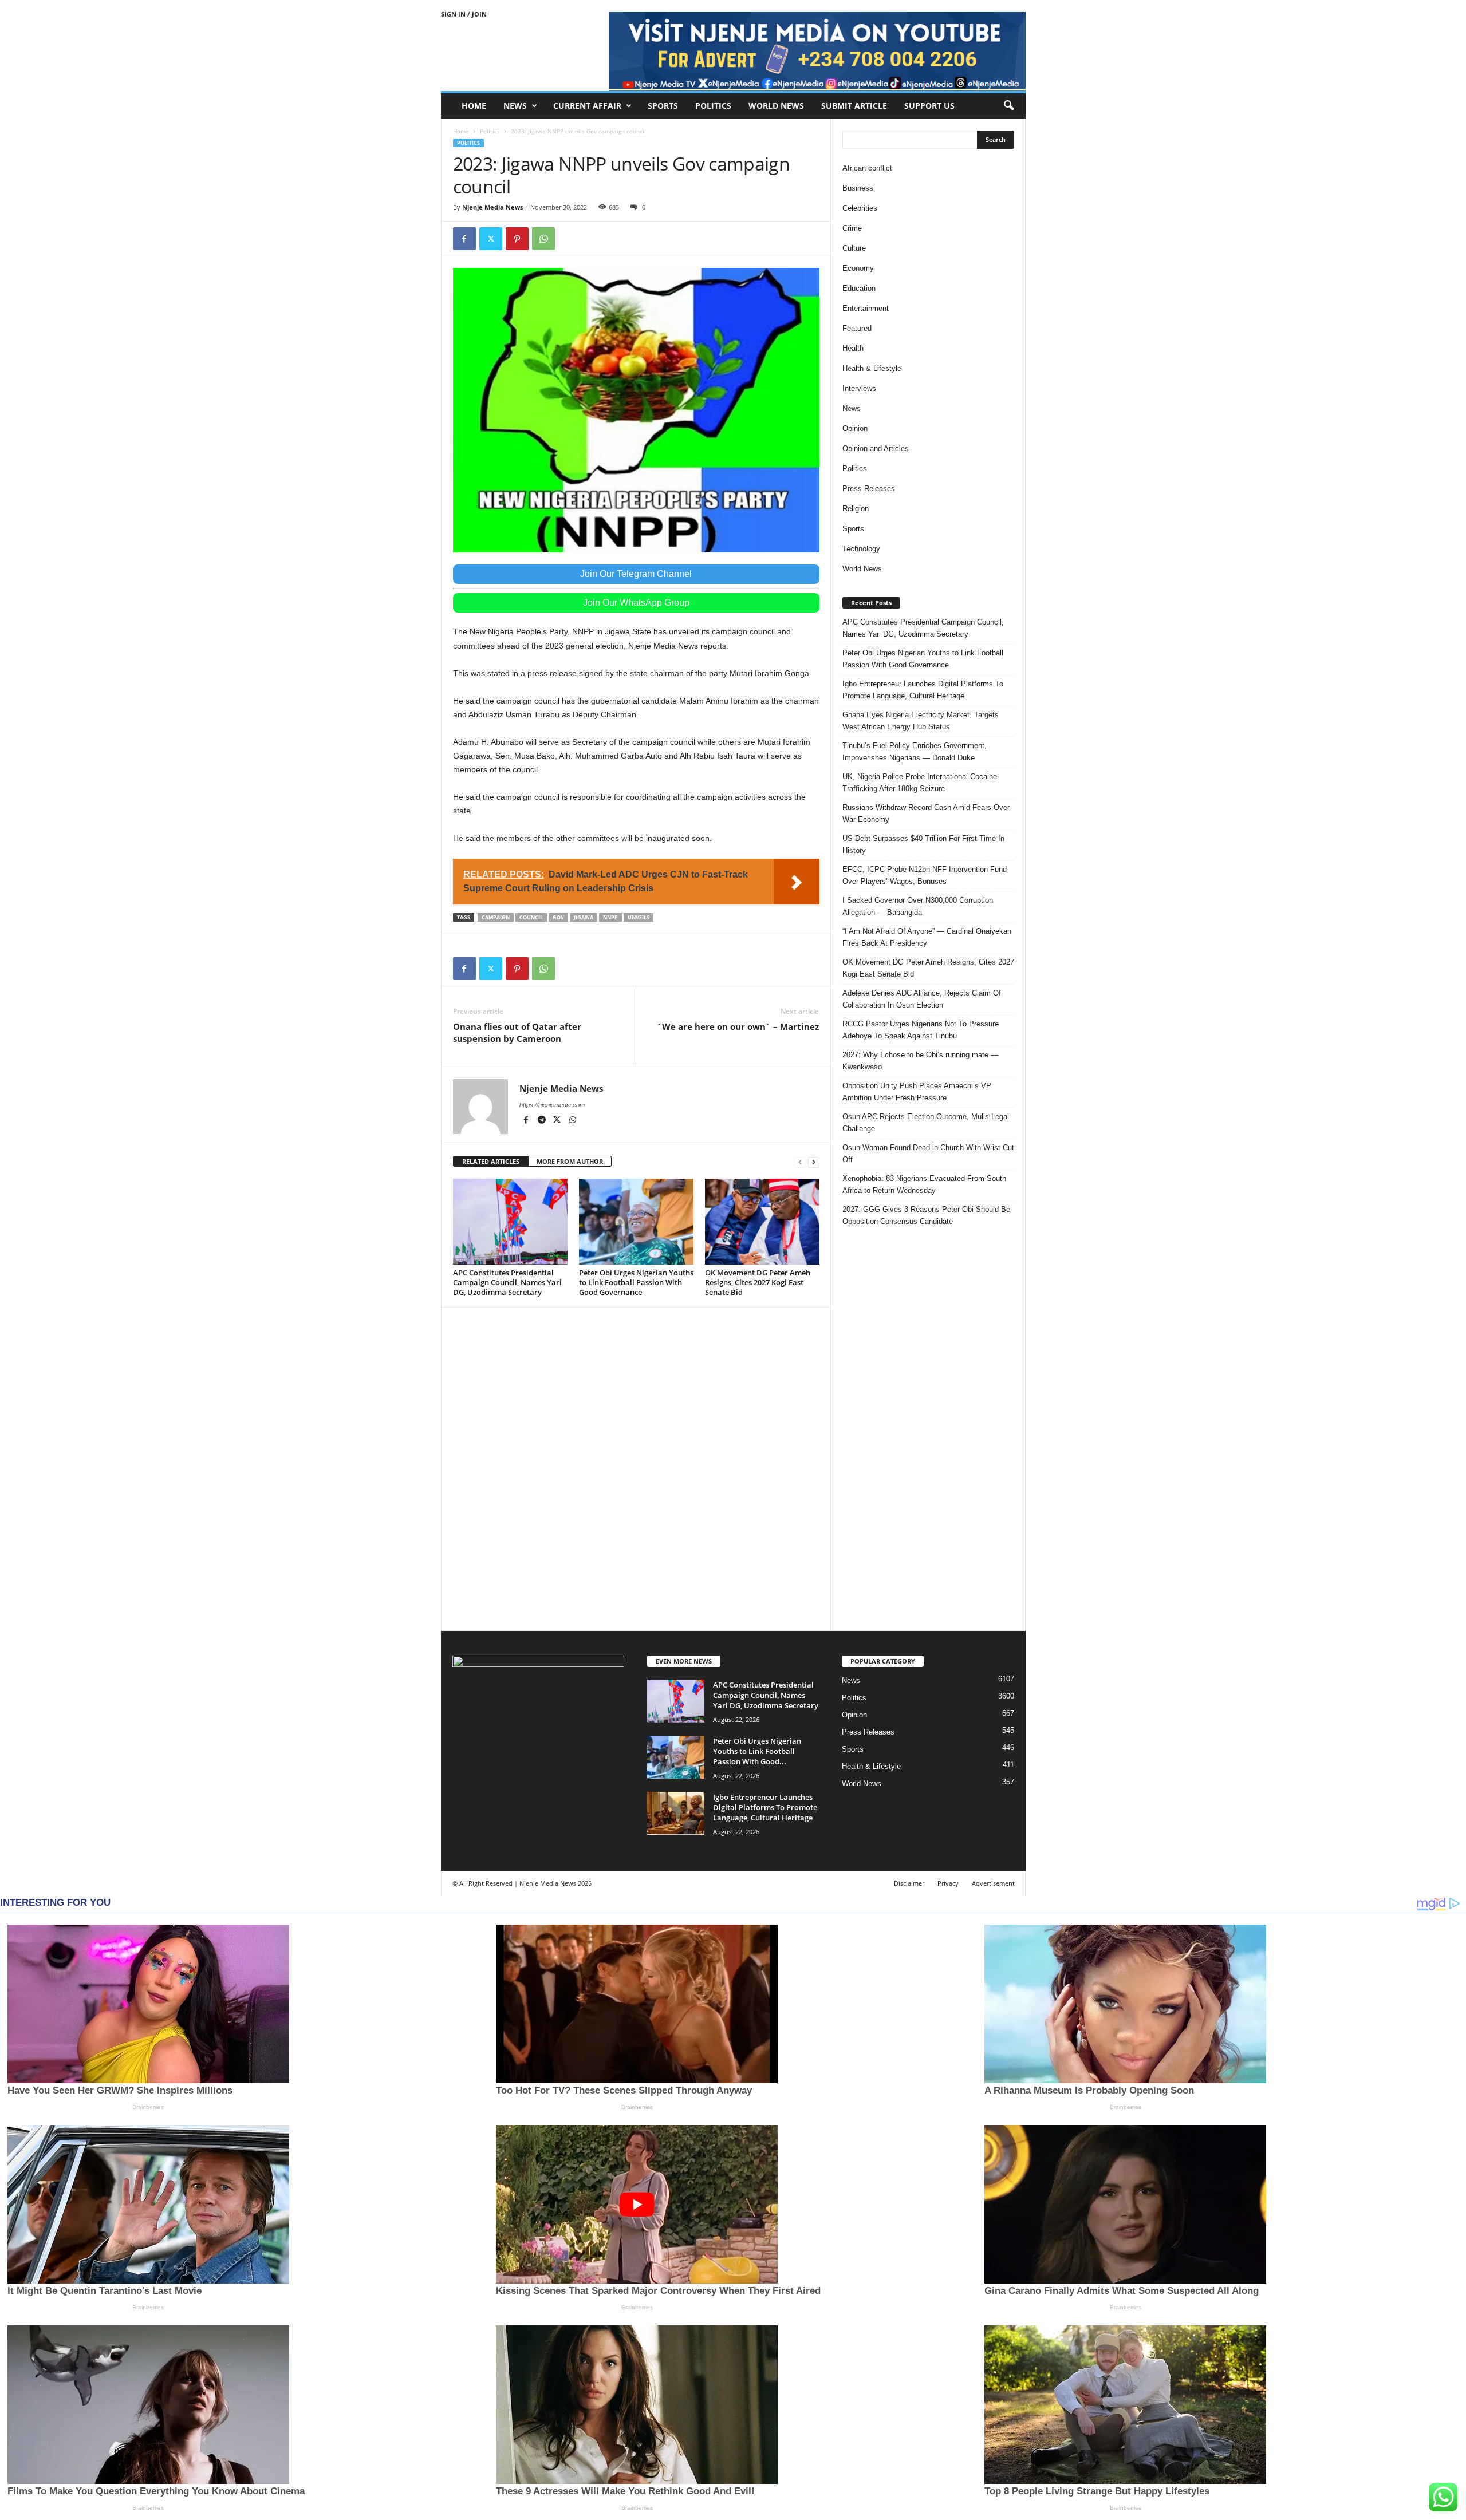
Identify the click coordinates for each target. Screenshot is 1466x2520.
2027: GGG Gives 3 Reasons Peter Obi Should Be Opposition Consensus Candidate (926, 1215)
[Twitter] (491, 239)
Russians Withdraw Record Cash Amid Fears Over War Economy (926, 813)
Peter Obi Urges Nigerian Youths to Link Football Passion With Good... (757, 1751)
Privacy (948, 1883)
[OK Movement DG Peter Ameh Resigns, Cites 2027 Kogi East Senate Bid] (762, 1222)
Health (853, 348)
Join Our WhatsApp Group (636, 603)
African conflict (867, 168)
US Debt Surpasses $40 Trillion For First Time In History (923, 844)
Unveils (639, 917)
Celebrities (860, 208)
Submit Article (854, 106)
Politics (713, 106)
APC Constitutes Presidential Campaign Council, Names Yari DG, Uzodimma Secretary (507, 1282)
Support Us (929, 106)
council (531, 917)
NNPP (610, 917)
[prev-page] (800, 1162)
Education (859, 288)
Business (858, 188)
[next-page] (814, 1162)
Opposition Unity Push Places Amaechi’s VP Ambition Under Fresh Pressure (917, 1092)
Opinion (855, 428)
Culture (854, 248)
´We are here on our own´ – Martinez (738, 1026)
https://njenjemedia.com (552, 1105)
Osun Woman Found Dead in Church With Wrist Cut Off (928, 1154)
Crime (852, 228)
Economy (858, 268)
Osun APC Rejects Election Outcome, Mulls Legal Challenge (926, 1123)
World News (776, 106)
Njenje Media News (492, 207)
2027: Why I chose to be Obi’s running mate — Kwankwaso (920, 1061)
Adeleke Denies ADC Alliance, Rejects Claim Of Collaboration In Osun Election (922, 999)
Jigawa (584, 917)
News (515, 106)
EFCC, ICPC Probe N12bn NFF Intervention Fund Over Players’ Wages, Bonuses (925, 875)
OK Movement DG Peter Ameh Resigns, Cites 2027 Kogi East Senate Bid (758, 1282)
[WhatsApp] (543, 239)
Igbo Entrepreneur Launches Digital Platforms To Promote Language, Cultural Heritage (923, 690)
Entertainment (866, 308)
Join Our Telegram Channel (636, 574)
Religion (856, 509)
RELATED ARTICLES (491, 1161)
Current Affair (587, 106)
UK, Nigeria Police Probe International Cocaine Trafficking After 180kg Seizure (920, 783)
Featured (857, 328)
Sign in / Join (464, 14)
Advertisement (993, 1883)
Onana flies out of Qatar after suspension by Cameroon (517, 1032)
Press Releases (869, 489)
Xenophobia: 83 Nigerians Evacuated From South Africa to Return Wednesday (924, 1184)
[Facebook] (464, 239)
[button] (1008, 106)
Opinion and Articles (876, 449)
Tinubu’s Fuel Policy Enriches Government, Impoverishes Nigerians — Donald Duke (915, 752)
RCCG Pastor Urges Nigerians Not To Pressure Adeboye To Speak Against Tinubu (921, 1030)
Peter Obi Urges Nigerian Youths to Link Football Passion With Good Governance (636, 1282)
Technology (861, 549)
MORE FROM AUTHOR (570, 1161)
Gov (558, 917)
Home (474, 106)
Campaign (496, 917)
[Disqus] (636, 1467)
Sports (663, 106)
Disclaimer (909, 1883)
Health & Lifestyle (872, 368)
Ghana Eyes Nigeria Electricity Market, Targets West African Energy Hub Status (921, 721)
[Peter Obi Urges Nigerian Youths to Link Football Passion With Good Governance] (636, 1222)
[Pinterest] (517, 239)
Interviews (859, 388)
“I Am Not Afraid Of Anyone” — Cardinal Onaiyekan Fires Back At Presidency (927, 937)
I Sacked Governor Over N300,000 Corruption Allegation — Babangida (918, 906)
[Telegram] (543, 1121)
